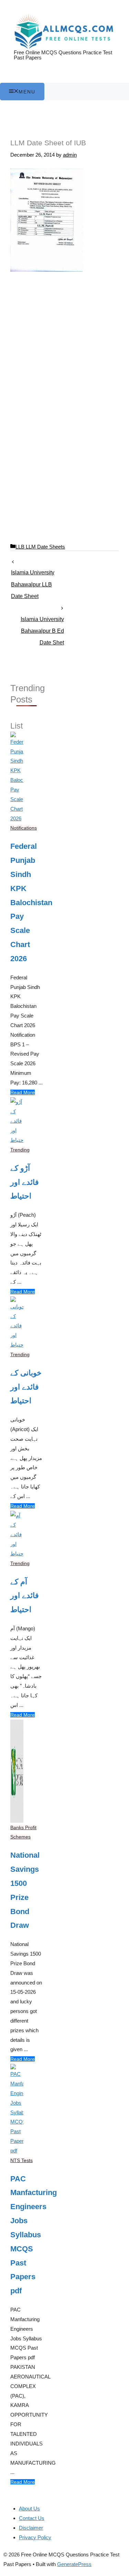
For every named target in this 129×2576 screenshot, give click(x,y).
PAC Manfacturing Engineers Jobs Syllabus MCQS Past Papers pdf (27, 2235)
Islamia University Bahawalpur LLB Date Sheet (33, 575)
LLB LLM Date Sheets (40, 547)
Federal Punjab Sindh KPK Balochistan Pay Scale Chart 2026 (27, 902)
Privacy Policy (35, 2537)
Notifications (24, 828)
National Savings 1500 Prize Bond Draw (25, 1890)
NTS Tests (21, 2160)
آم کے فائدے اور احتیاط (25, 1596)
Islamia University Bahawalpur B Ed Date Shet (42, 621)
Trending (20, 1150)
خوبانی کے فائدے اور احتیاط (26, 1387)
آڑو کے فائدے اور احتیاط (25, 1182)
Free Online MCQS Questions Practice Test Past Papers (63, 55)
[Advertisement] (64, 344)
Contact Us (32, 2518)
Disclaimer (31, 2528)
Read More (23, 1092)
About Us (29, 2508)
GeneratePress (74, 2564)
